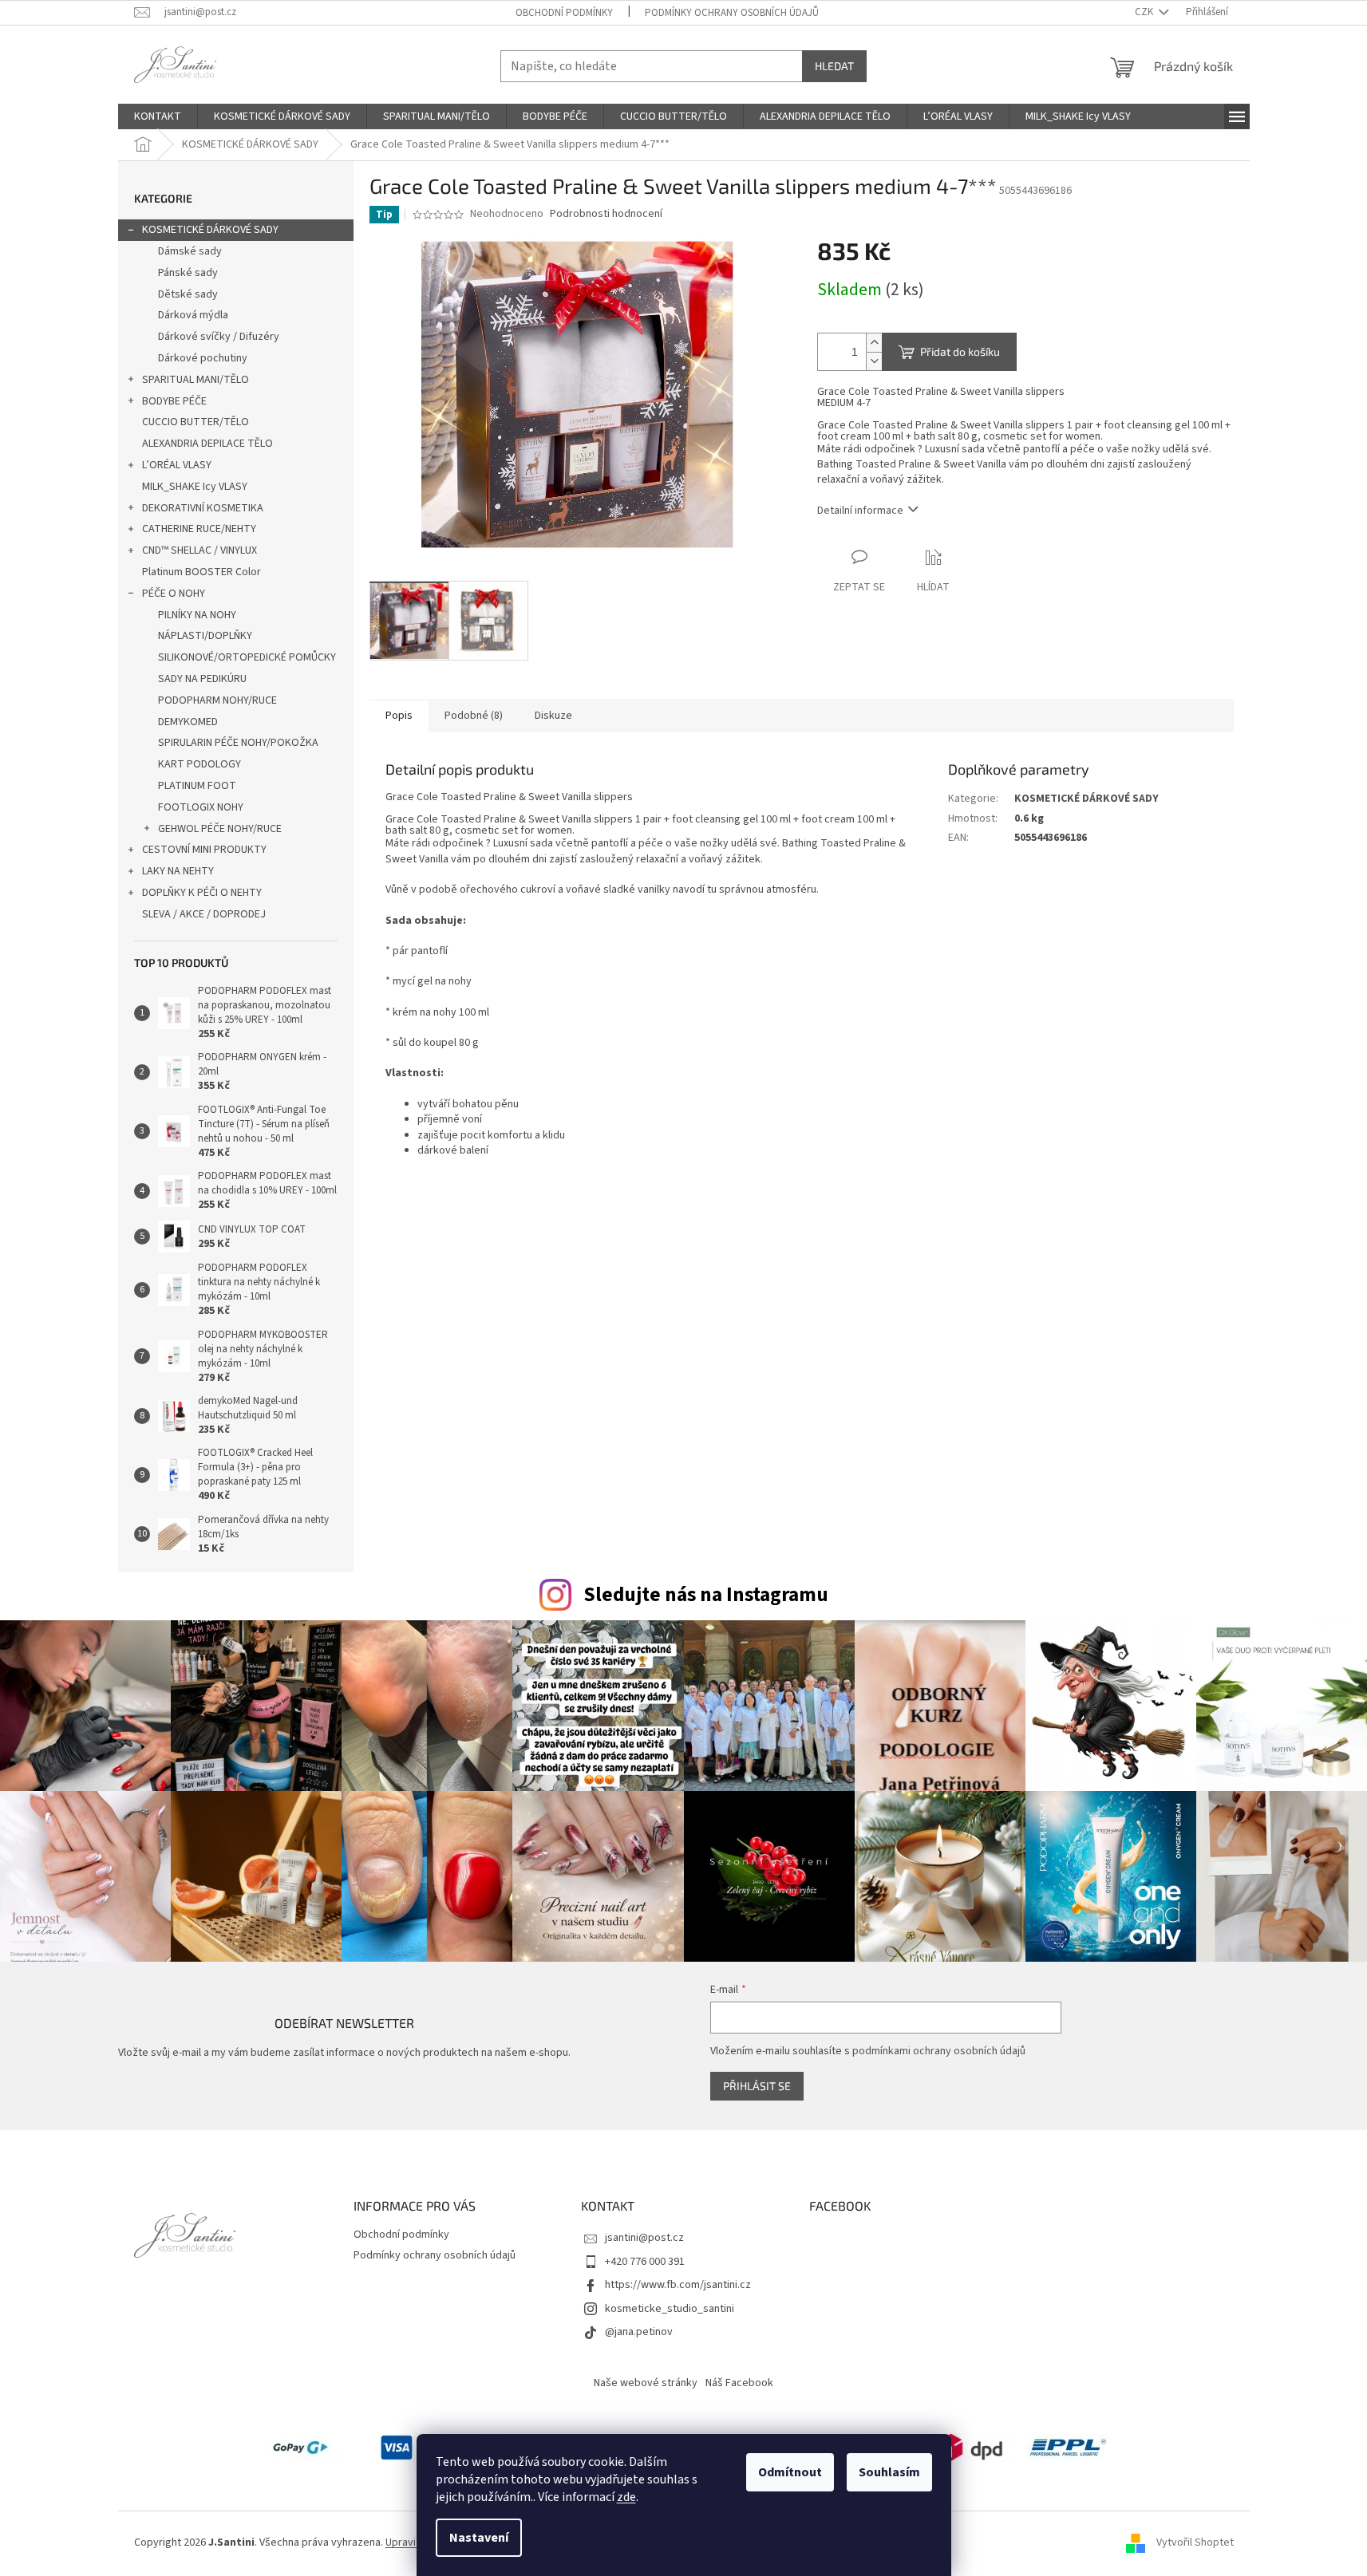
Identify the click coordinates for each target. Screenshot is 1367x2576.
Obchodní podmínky (564, 13)
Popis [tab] (399, 716)
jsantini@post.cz (644, 2238)
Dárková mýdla (193, 315)
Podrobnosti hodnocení (606, 214)
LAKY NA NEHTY (178, 871)
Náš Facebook (739, 2383)
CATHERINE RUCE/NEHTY (199, 529)
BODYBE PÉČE (174, 401)
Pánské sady (188, 273)
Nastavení (479, 2538)
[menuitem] (158, 116)
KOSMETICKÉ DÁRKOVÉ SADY (210, 230)
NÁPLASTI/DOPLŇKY (205, 636)
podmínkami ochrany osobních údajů (939, 2051)
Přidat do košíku (960, 351)
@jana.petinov (639, 2332)
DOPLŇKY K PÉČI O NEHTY (202, 893)
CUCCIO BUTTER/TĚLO (196, 422)
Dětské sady (188, 294)
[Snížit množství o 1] (874, 361)
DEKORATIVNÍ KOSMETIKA (203, 508)
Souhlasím (889, 2472)
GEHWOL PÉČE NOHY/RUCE (220, 829)
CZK (1145, 12)
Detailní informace (860, 511)
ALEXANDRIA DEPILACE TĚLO (207, 444)
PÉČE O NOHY (174, 594)
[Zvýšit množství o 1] (874, 343)
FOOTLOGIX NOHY (201, 807)
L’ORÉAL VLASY (177, 465)
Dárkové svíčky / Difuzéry (219, 337)
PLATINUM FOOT (197, 786)
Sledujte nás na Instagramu (706, 1595)
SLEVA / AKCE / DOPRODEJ (204, 914)
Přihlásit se (757, 2086)
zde (626, 2497)
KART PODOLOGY (200, 764)
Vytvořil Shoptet (1195, 2543)
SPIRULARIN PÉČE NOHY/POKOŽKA (238, 743)
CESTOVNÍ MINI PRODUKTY (204, 850)
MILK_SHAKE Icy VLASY (195, 487)
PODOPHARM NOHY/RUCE (217, 700)
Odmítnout (790, 2472)
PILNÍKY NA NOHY (197, 615)
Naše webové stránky (646, 2383)
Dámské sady (190, 251)
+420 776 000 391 (645, 2262)
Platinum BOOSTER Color (201, 572)
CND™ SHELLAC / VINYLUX (200, 550)
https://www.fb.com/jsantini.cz (678, 2285)
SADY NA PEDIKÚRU (202, 679)
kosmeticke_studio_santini (670, 2309)
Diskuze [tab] (553, 716)
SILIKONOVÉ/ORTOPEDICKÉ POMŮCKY (247, 657)
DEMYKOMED (188, 722)
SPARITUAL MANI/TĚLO (196, 380)
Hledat (834, 66)
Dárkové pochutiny (203, 358)
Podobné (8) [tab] (474, 716)
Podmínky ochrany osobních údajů (732, 13)
